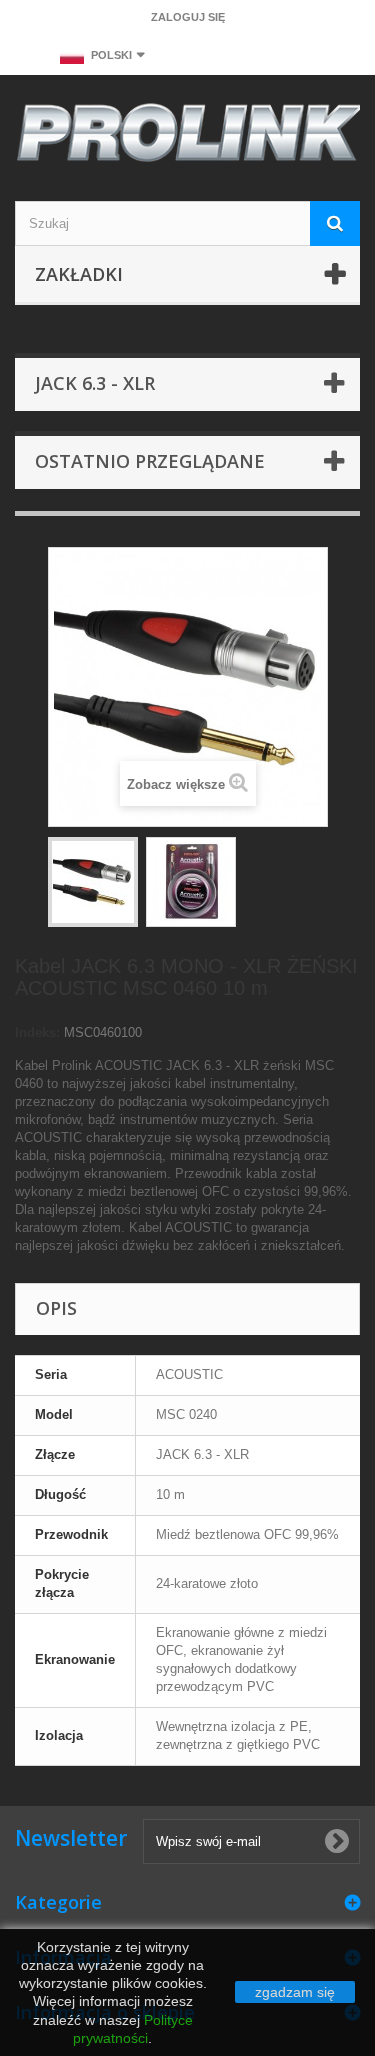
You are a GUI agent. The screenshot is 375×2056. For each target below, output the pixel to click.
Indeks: (37, 1032)
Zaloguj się (188, 17)
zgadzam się (295, 1992)
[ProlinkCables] (187, 135)
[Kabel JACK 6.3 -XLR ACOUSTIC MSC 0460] (93, 882)
